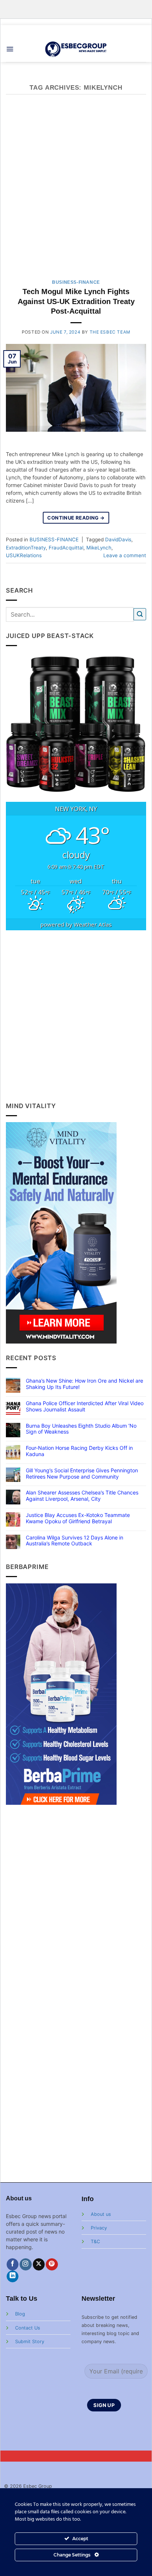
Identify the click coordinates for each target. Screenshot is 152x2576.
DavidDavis (118, 539)
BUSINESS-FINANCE (76, 282)
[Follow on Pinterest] (52, 2264)
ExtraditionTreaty (26, 548)
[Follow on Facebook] (13, 2264)
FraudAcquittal (66, 548)
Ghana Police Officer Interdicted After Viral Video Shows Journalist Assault (85, 1406)
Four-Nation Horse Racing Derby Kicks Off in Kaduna (79, 1451)
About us (101, 2214)
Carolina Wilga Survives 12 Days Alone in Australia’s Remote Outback (75, 1541)
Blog (20, 2314)
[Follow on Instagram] (26, 2264)
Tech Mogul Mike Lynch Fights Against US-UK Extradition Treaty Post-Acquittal (76, 301)
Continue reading (76, 518)
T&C (95, 2242)
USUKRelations (24, 555)
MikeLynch (99, 548)
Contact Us (28, 2328)
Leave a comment (125, 555)
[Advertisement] (76, 191)
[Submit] (140, 614)
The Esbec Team (110, 332)
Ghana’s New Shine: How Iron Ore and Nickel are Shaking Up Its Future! (84, 1384)
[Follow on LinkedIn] (13, 2277)
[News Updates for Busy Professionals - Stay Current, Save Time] (76, 49)
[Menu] (10, 49)
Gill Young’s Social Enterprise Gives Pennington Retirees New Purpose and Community (82, 1474)
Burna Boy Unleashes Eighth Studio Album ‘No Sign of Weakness (81, 1429)
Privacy (99, 2228)
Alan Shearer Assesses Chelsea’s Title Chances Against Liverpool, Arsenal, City (82, 1496)
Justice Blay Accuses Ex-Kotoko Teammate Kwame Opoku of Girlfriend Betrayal (78, 1518)
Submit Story (30, 2341)
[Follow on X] (39, 2264)
